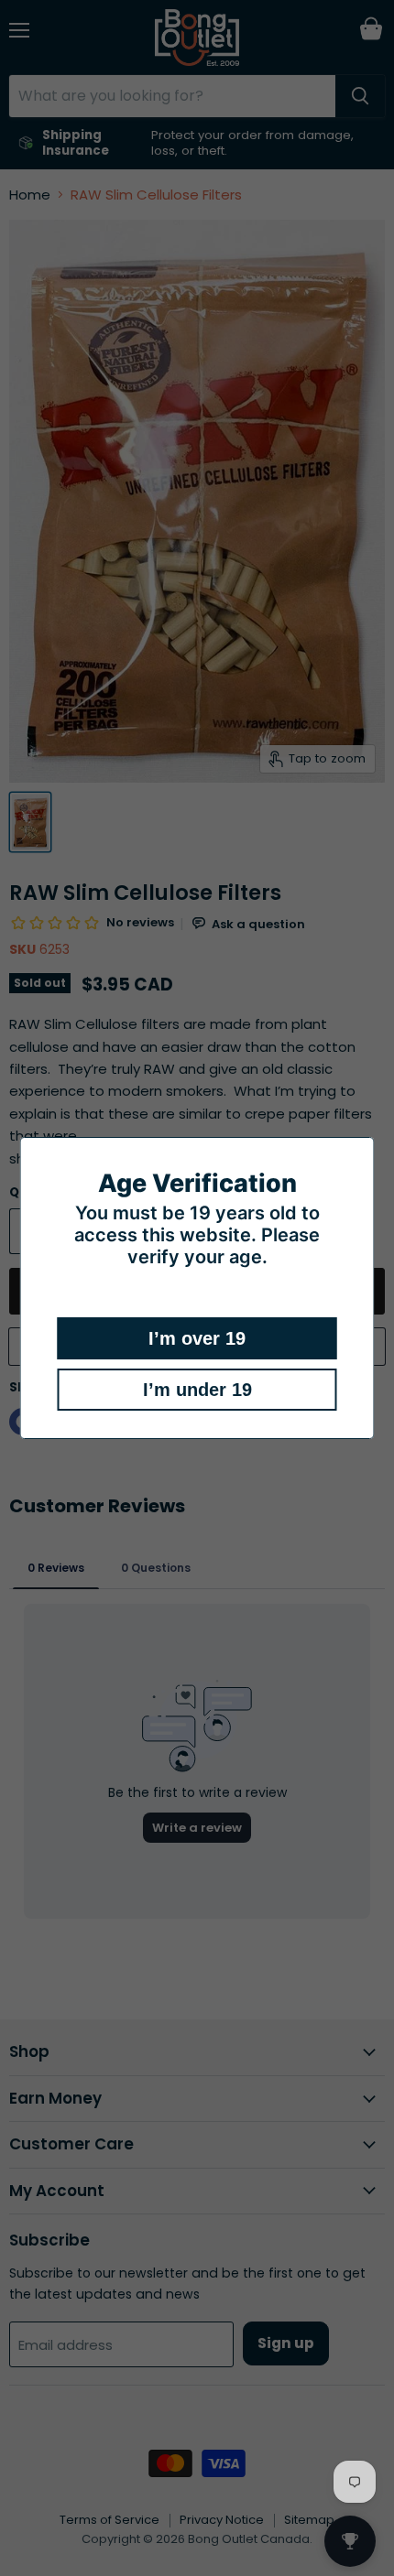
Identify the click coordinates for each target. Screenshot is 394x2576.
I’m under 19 (197, 1390)
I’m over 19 (197, 1338)
